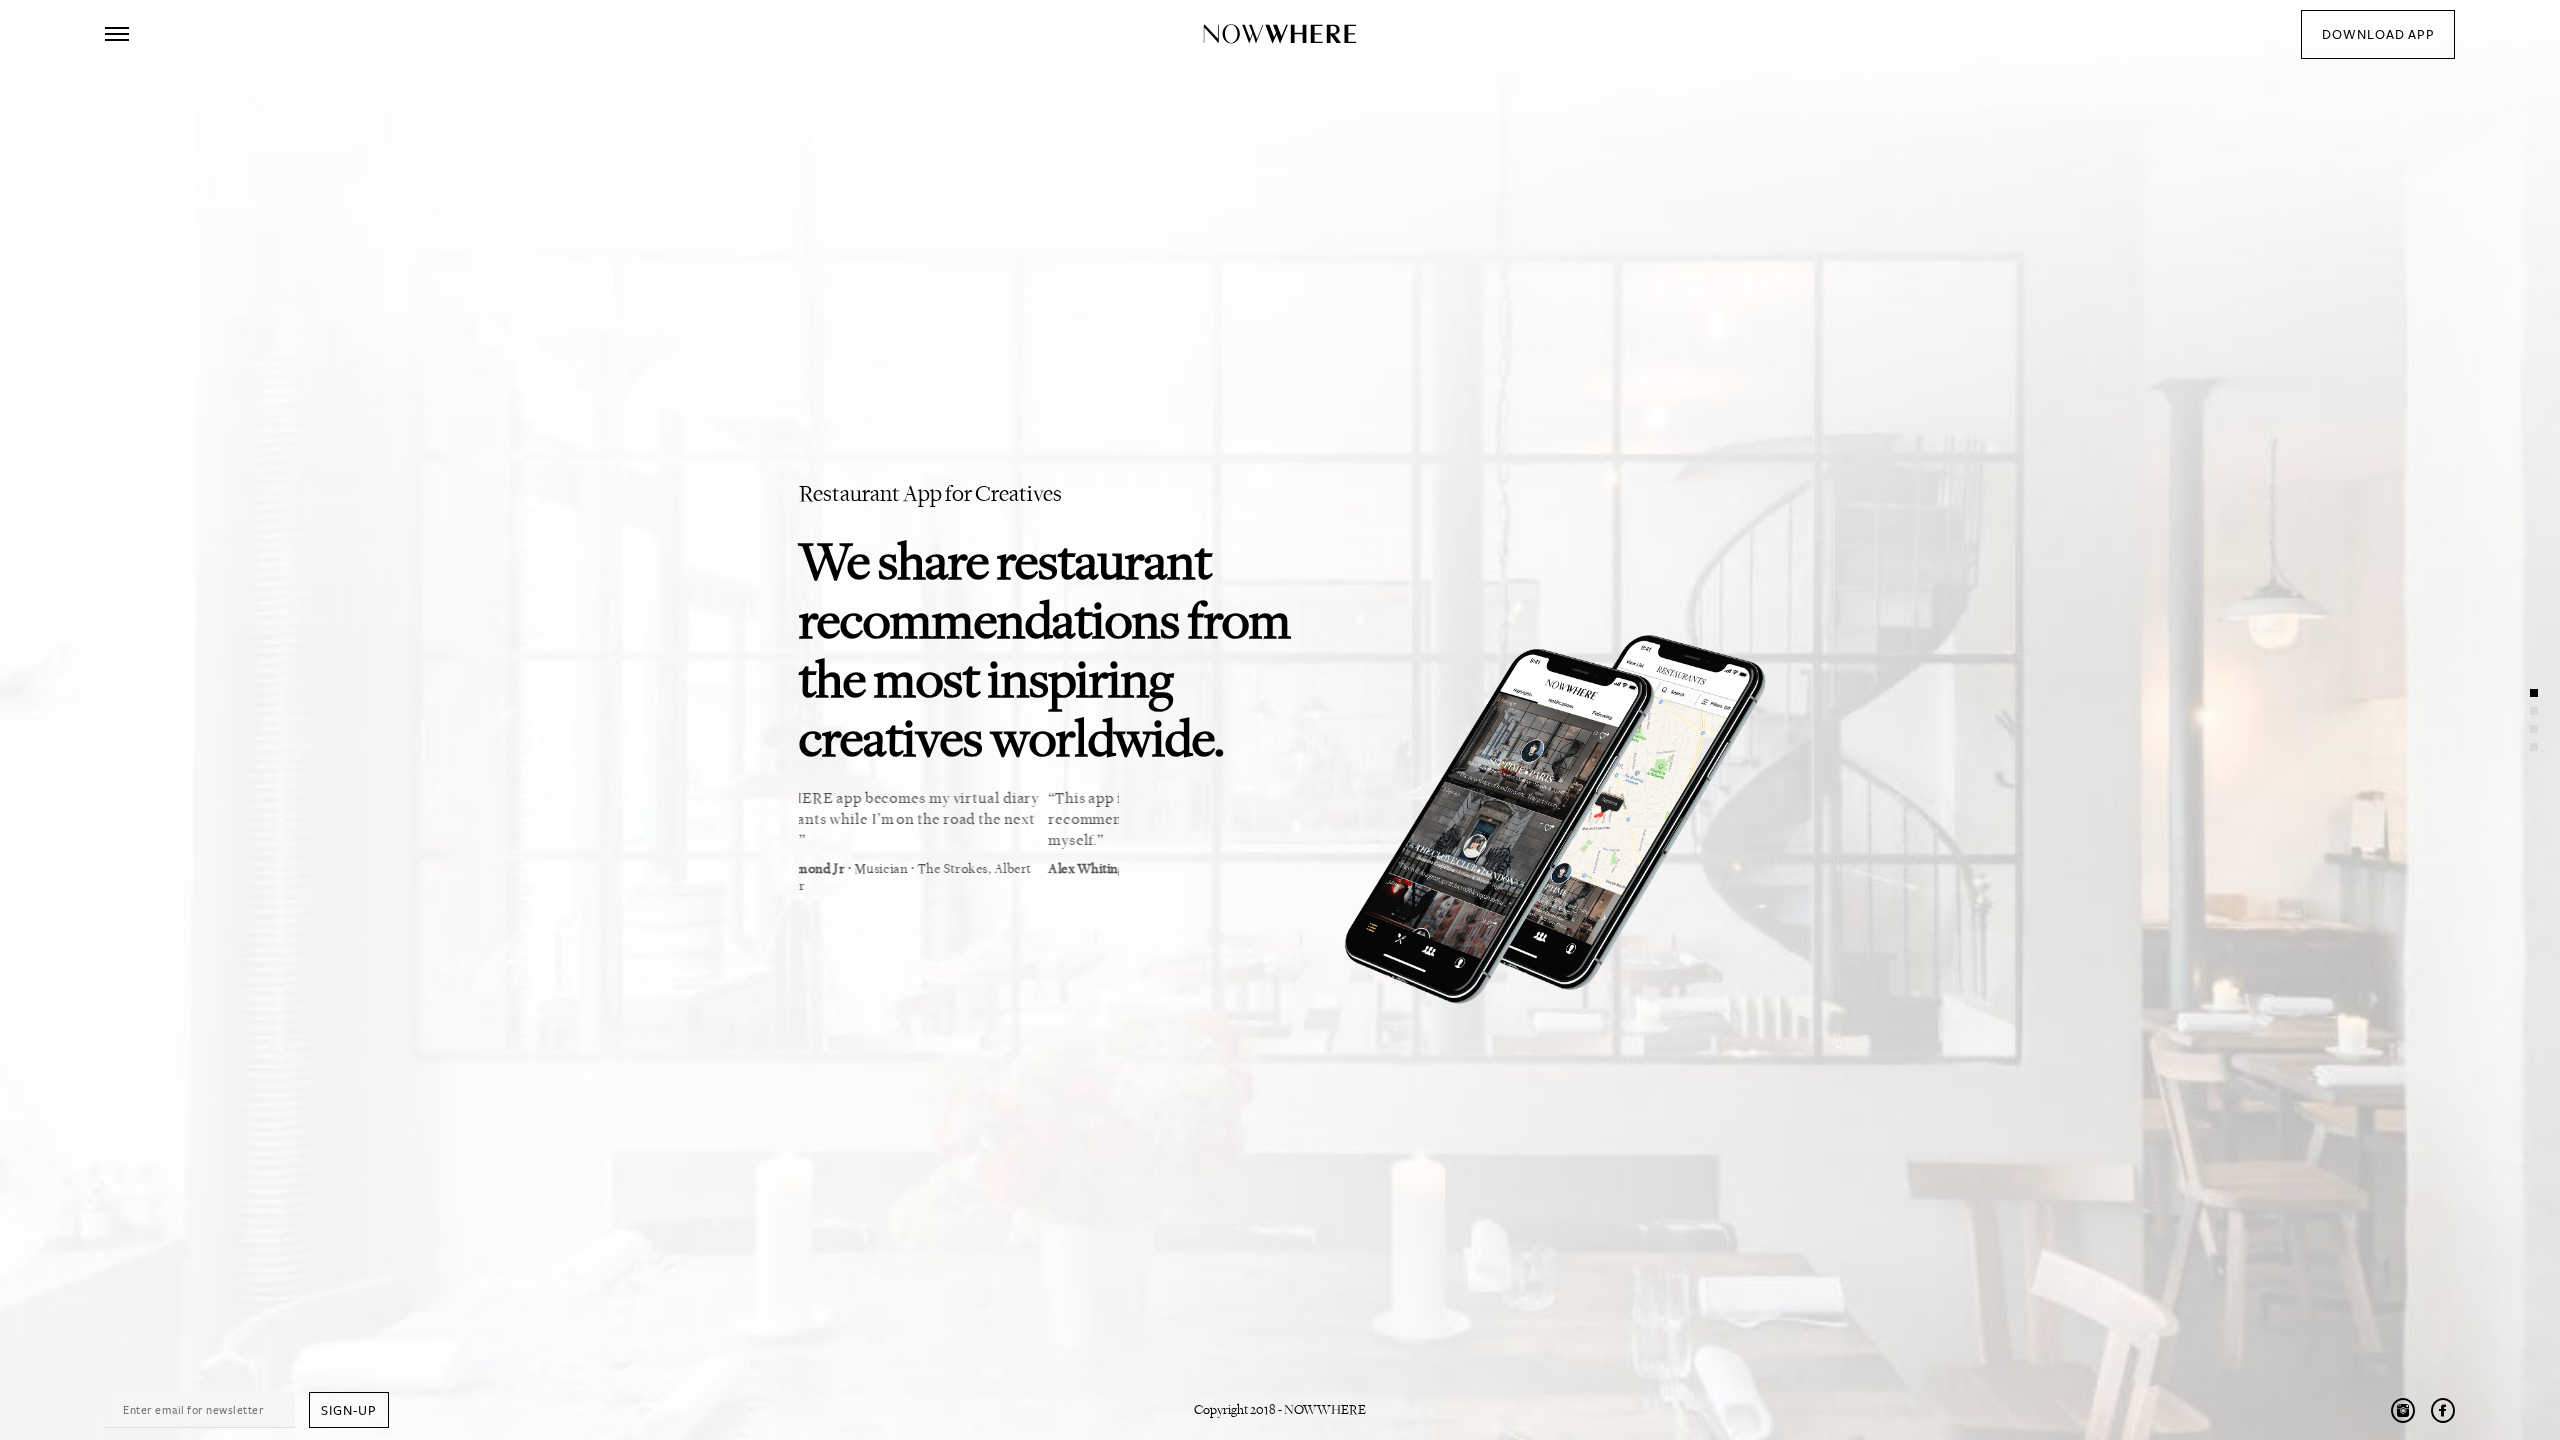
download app (2378, 35)
